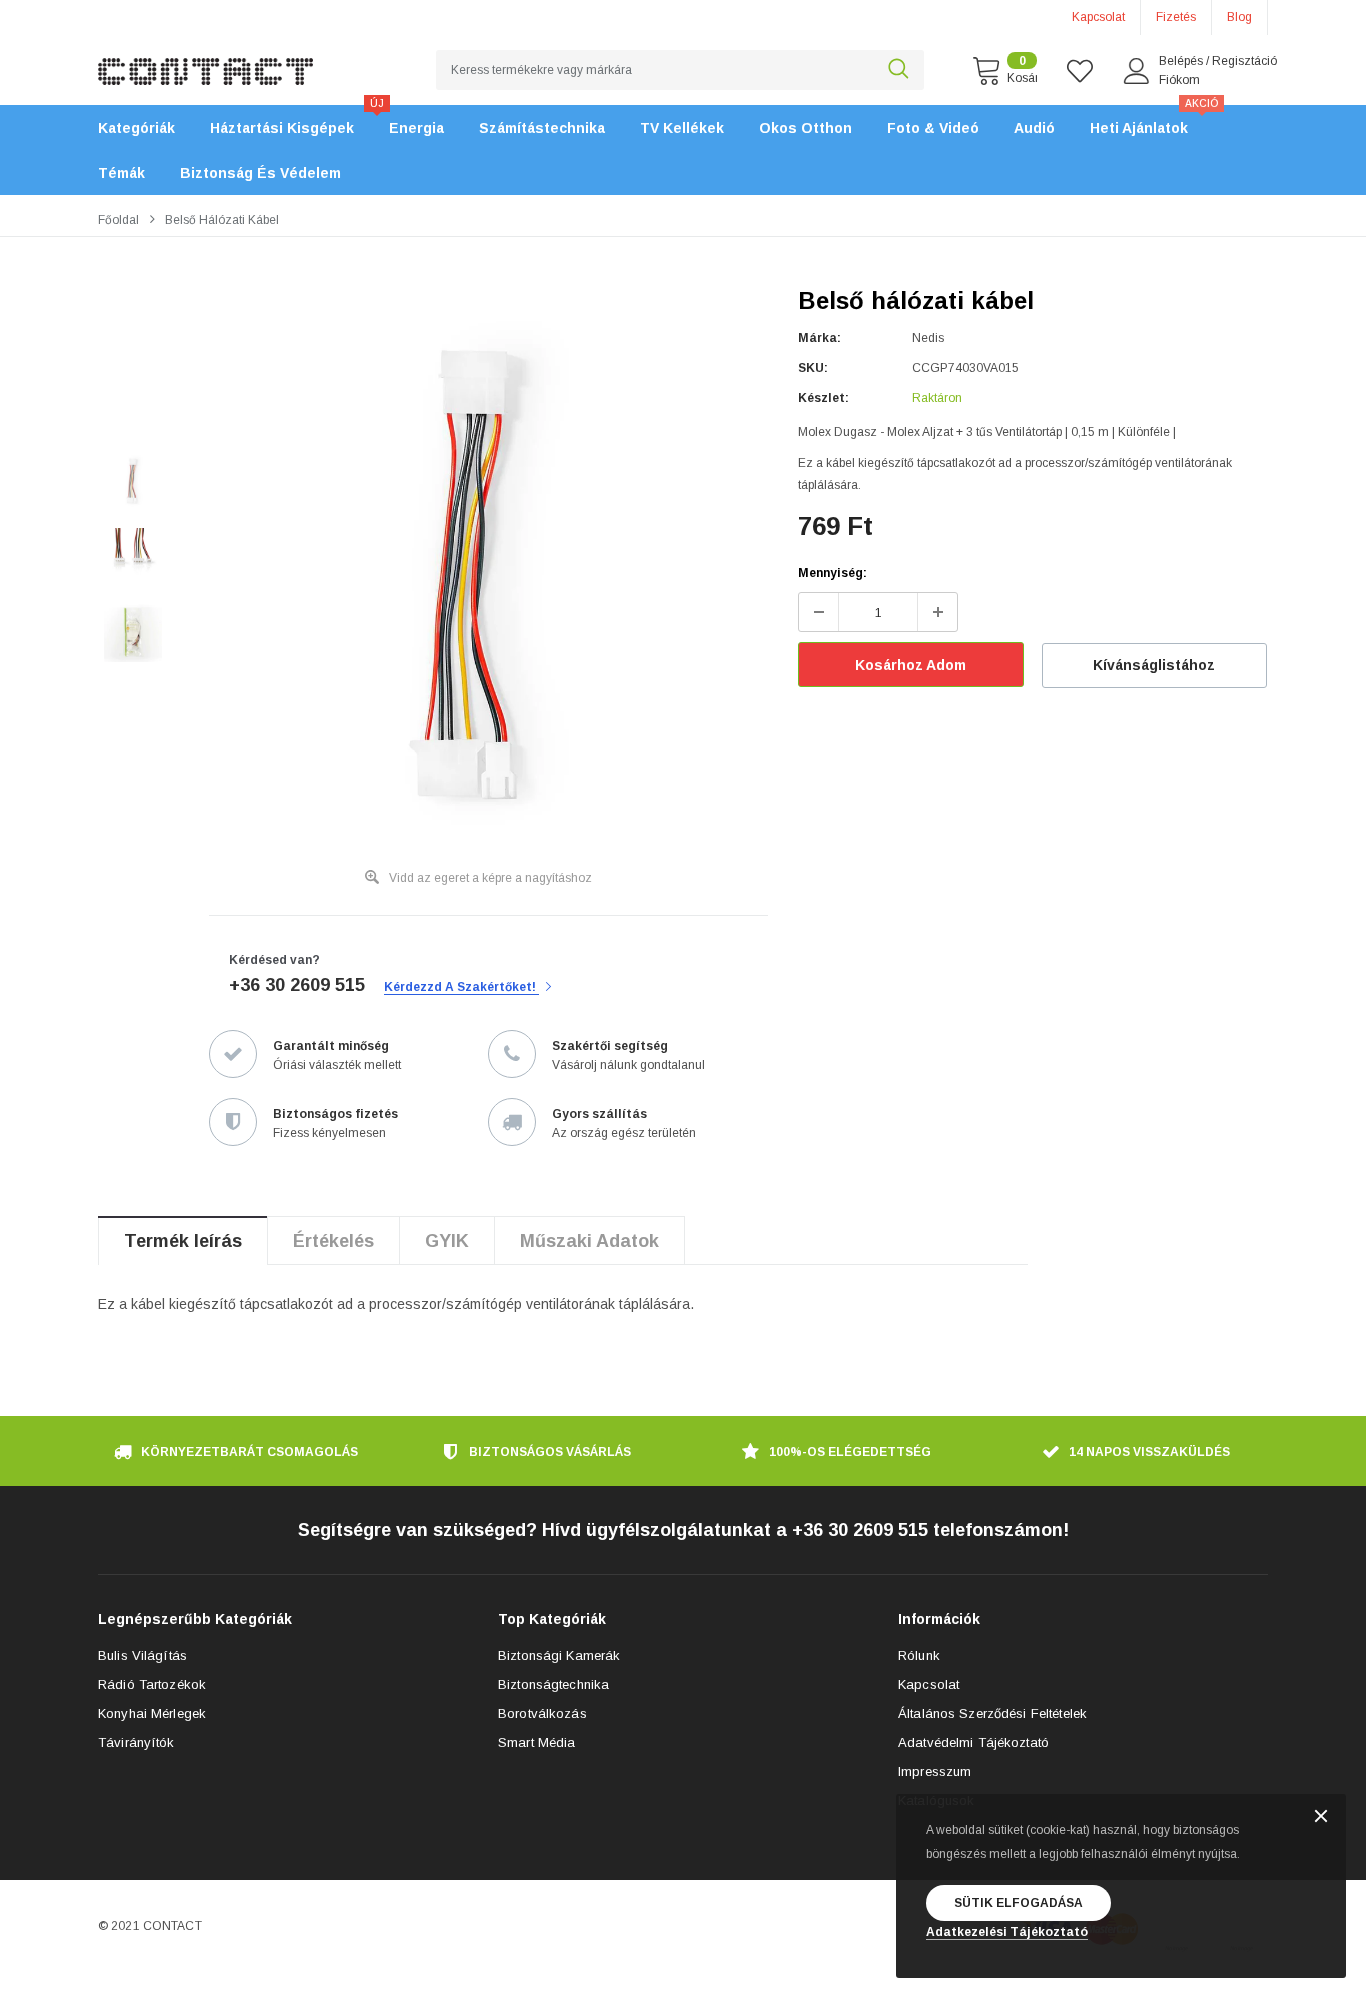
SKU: (813, 368)
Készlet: (823, 398)
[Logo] (205, 60)
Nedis (928, 338)
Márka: (819, 338)
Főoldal (118, 220)
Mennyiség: (832, 573)
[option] (478, 575)
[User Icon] (1137, 71)
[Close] (1321, 1817)
